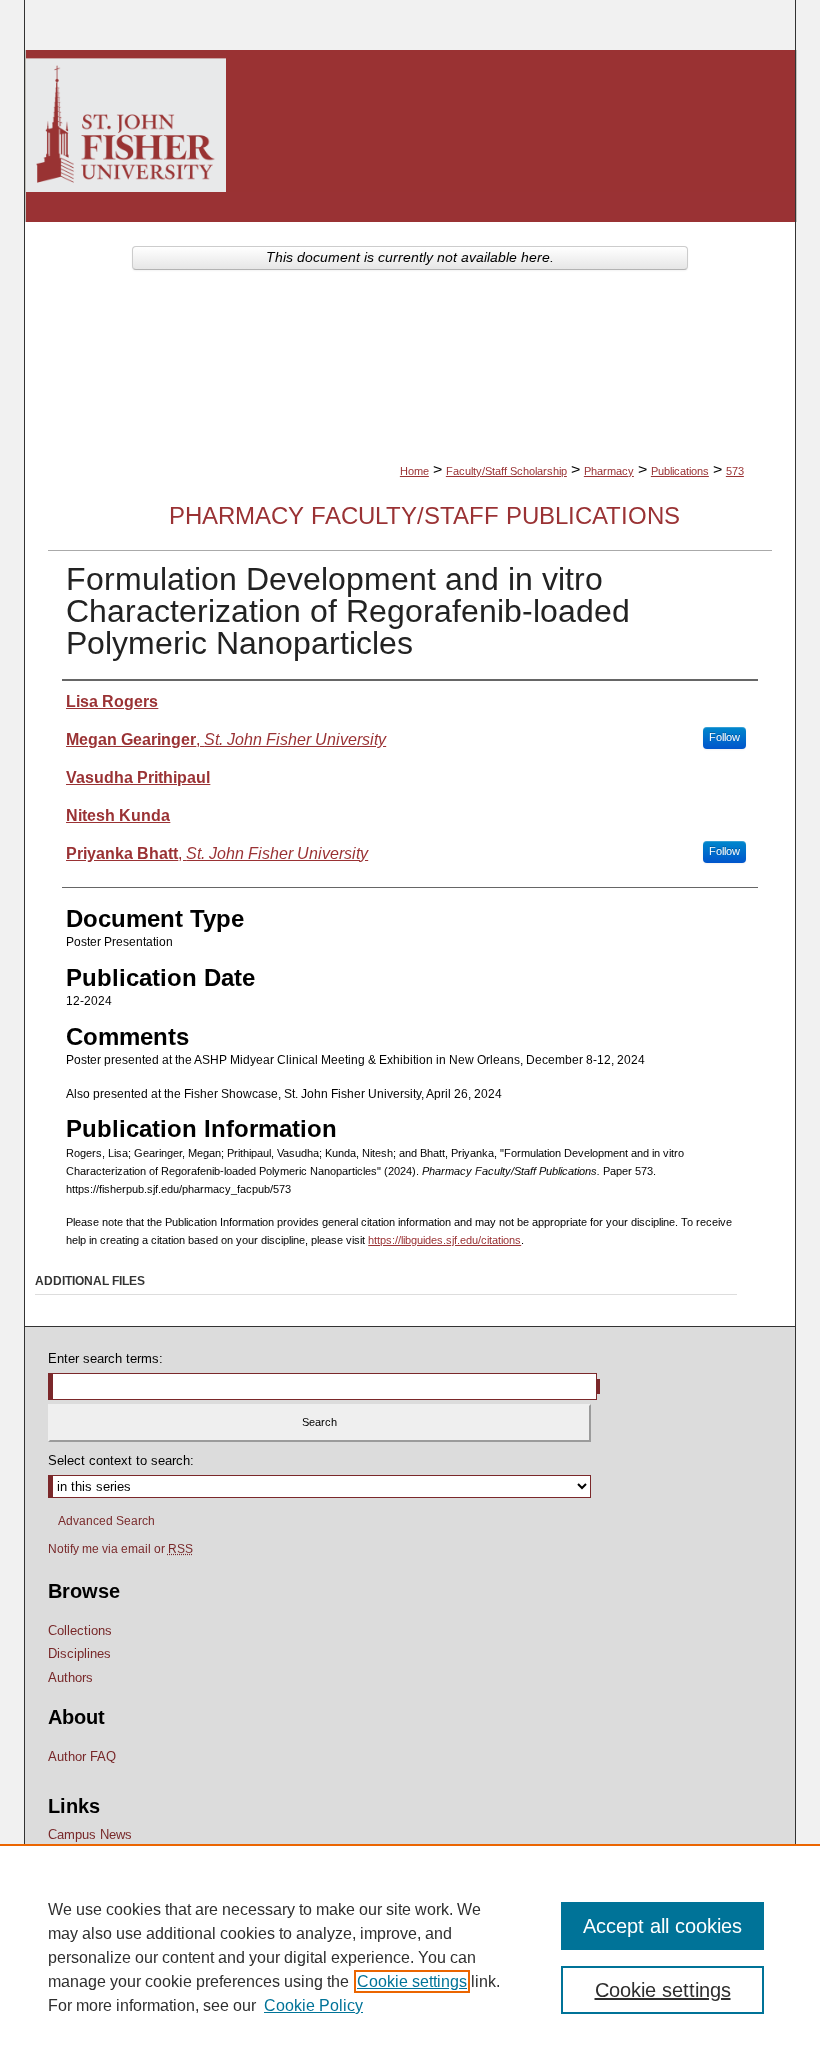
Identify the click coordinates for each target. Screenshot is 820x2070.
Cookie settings (412, 1981)
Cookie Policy (313, 2005)
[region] (410, 1957)
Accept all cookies (662, 1926)
